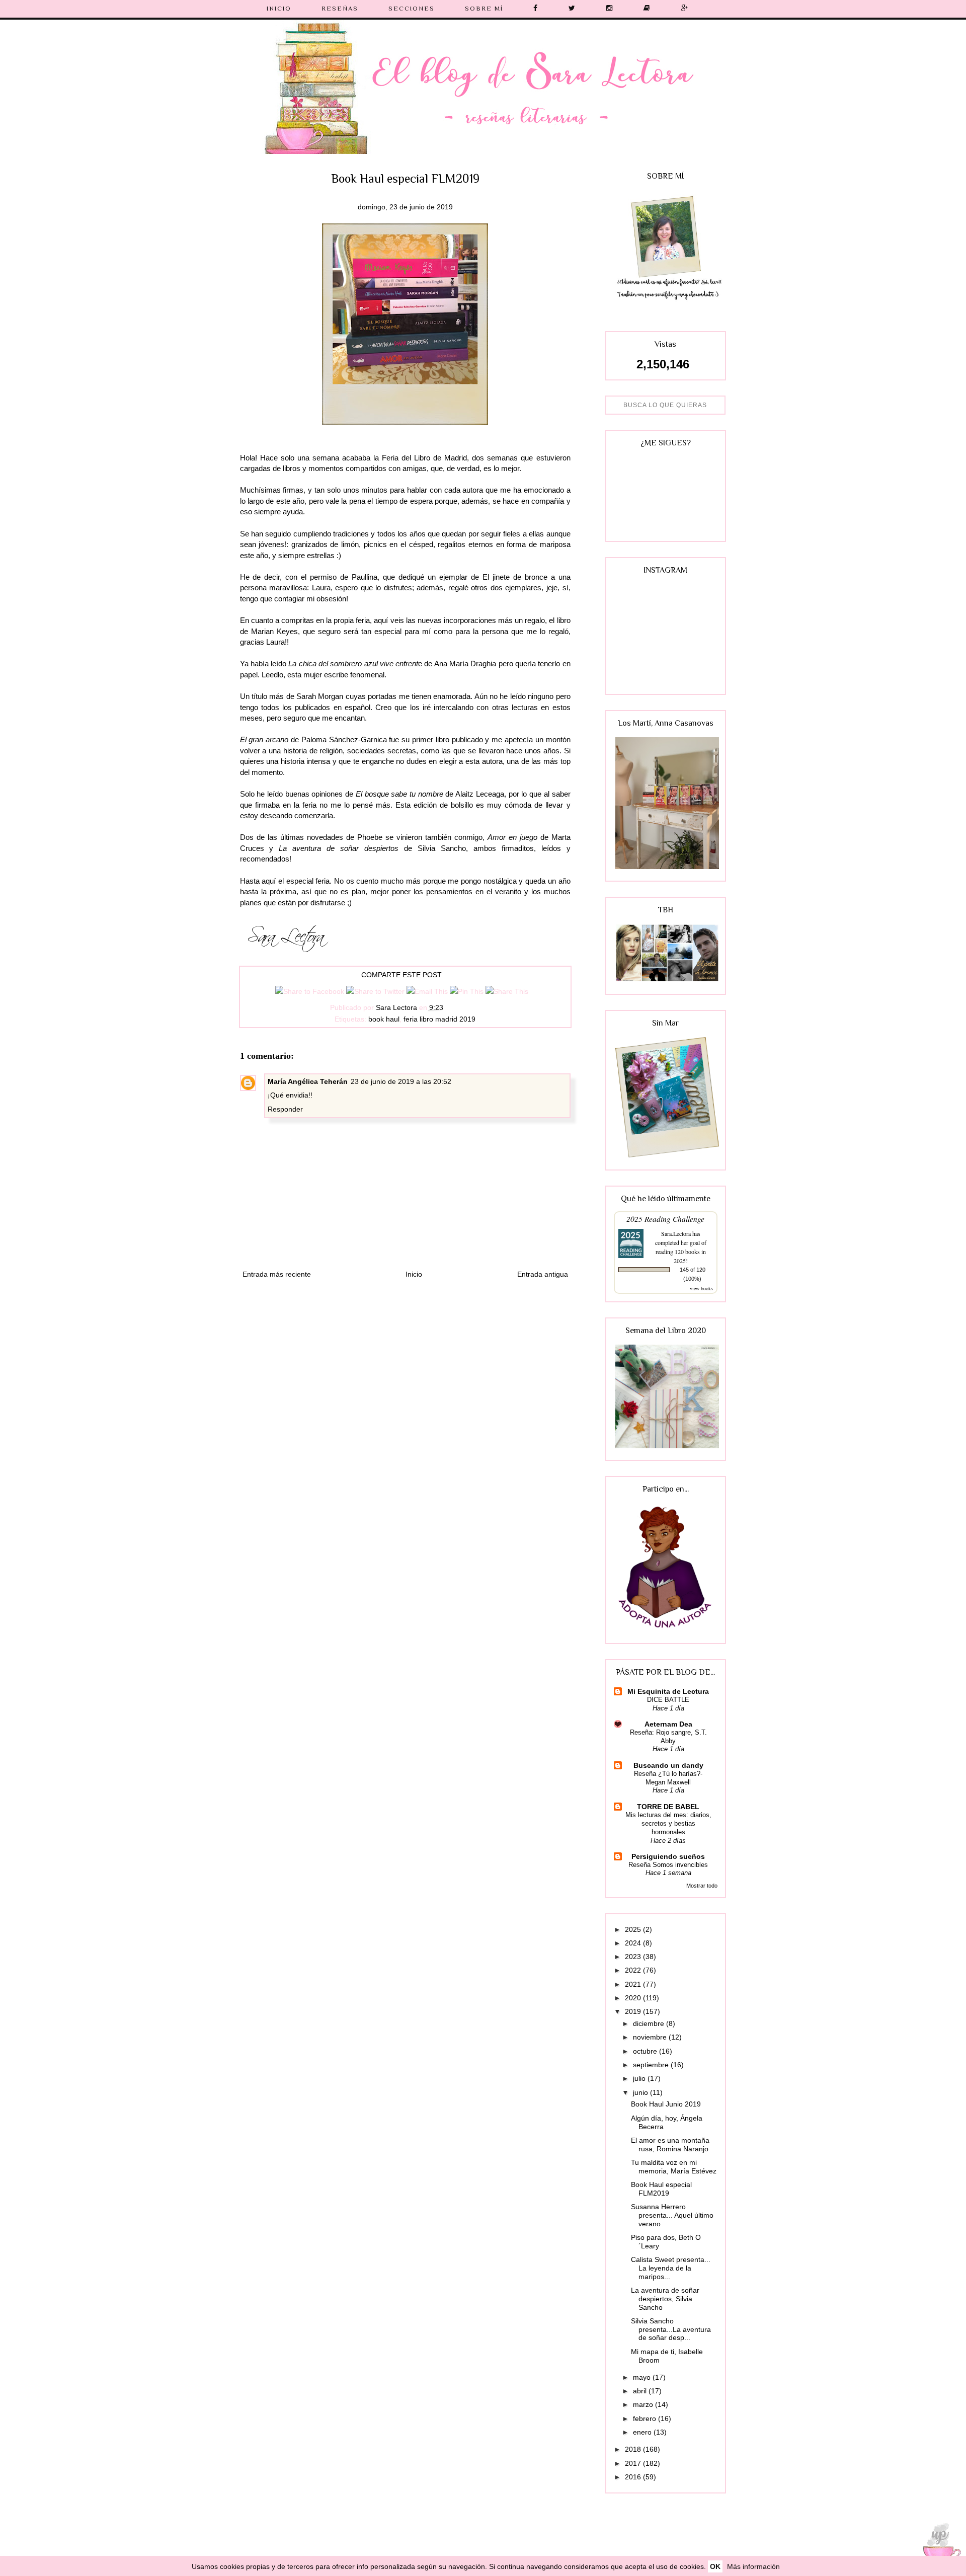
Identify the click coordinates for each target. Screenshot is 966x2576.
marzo (644, 2404)
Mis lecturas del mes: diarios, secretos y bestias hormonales (668, 1824)
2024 (634, 1943)
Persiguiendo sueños (668, 1856)
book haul (384, 1019)
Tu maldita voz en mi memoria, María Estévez (674, 2167)
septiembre (652, 2065)
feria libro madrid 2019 (439, 1019)
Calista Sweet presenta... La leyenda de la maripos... (671, 2268)
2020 (634, 1998)
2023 (634, 1957)
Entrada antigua (543, 1274)
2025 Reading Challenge (665, 1219)
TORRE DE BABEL (668, 1807)
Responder (285, 1109)
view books (701, 1288)
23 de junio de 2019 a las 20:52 (401, 1081)
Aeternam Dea (668, 1724)
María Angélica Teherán (308, 1081)
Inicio (414, 1274)
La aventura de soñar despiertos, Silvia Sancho (665, 2299)
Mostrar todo (702, 1886)
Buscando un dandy (668, 1765)
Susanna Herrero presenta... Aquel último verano (672, 2215)
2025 (634, 1929)
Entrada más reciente (277, 1274)
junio (641, 2092)
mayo (643, 2377)
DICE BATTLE (668, 1700)
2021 (634, 1984)
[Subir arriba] (938, 2547)
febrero (646, 2418)
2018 (634, 2449)
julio (640, 2078)
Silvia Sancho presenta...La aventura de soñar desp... (671, 2329)
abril (641, 2391)
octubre (646, 2051)
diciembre (650, 2023)
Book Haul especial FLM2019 (661, 2189)
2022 (634, 1970)
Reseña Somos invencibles (668, 1865)
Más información (753, 2566)
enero (643, 2432)
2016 (634, 2477)
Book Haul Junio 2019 (666, 2104)
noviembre (651, 2037)
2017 (634, 2463)
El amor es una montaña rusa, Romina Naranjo (670, 2144)
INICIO (279, 8)
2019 (634, 2011)
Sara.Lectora (676, 1233)
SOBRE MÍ (484, 8)
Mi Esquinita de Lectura (668, 1691)
